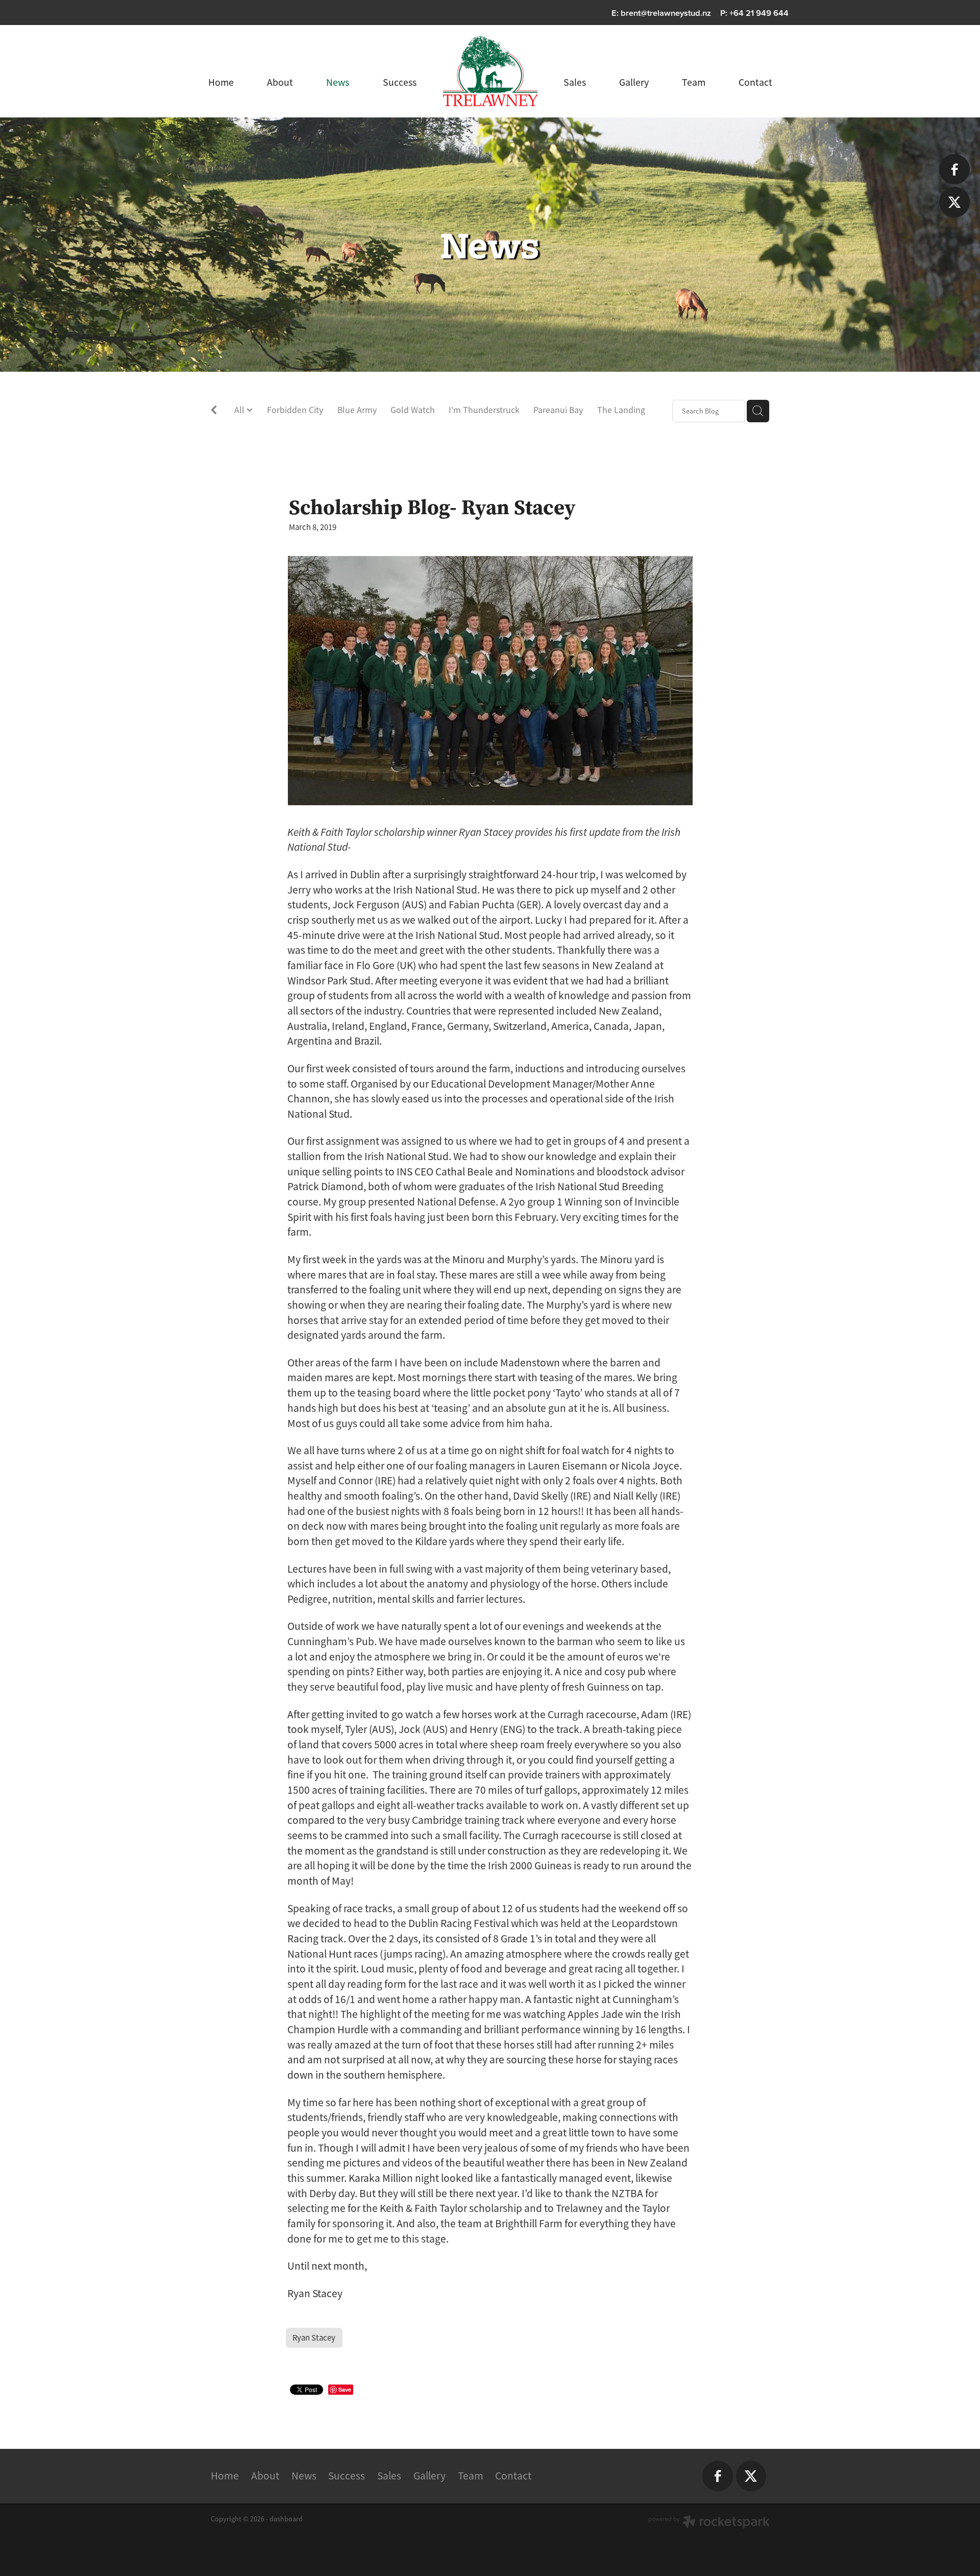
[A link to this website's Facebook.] (954, 169)
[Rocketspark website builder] (709, 2523)
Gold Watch (413, 410)
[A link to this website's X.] (954, 202)
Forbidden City (295, 410)
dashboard (286, 2519)
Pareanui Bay (558, 410)
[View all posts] (214, 412)
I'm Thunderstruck (484, 410)
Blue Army (357, 410)
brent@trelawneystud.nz (666, 13)
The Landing (621, 410)
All (240, 410)
